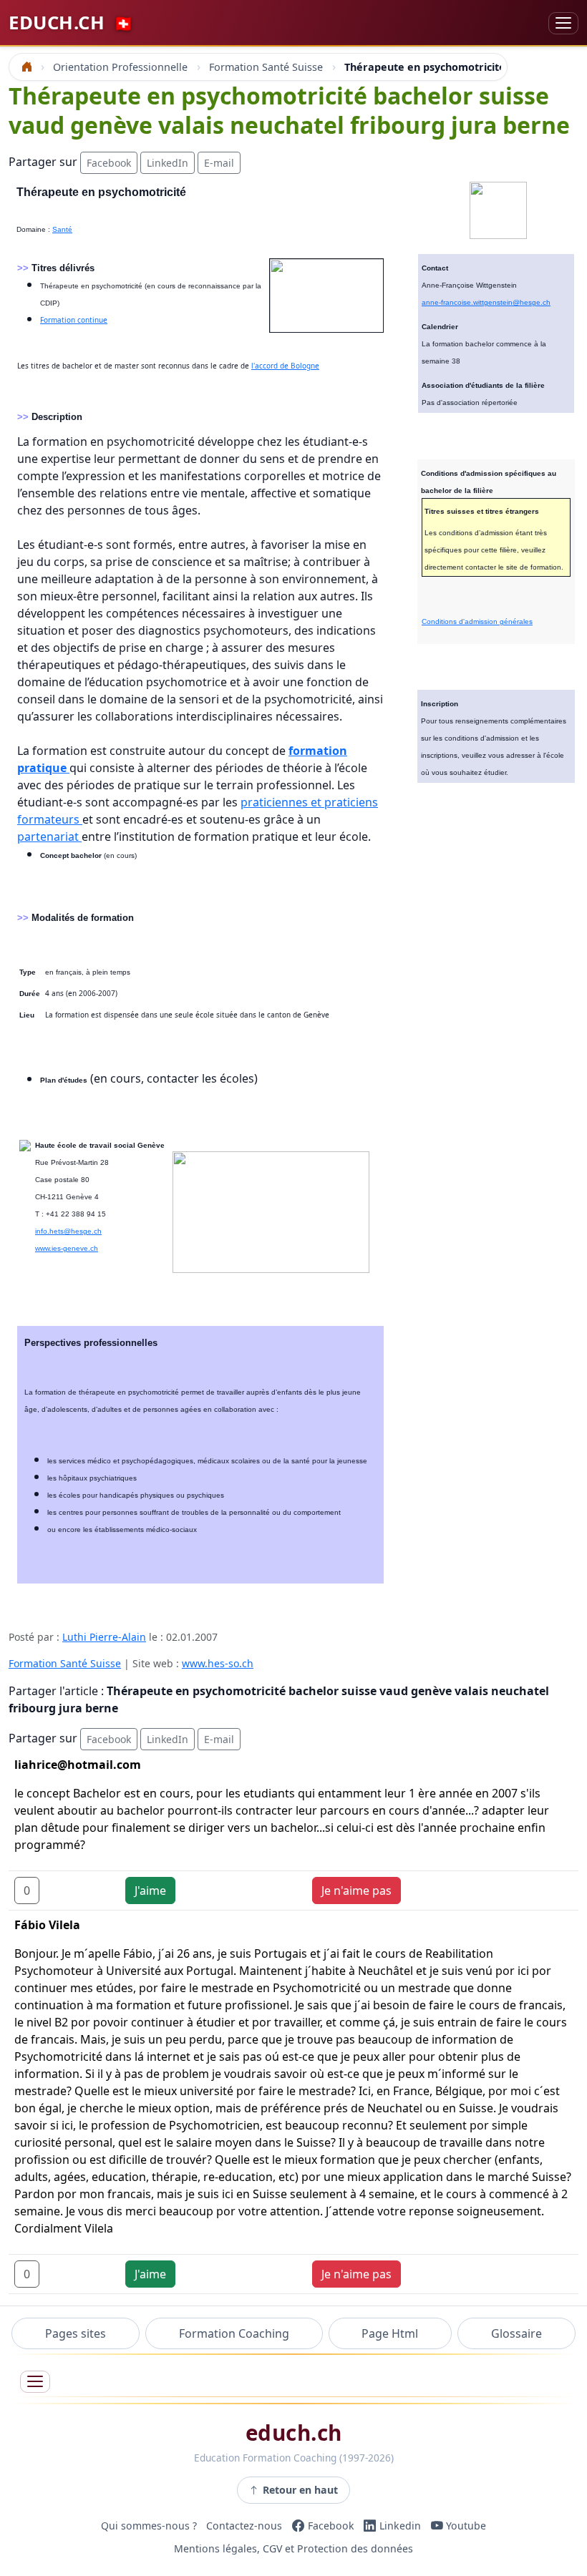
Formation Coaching (234, 2333)
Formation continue (74, 320)
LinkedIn (168, 163)
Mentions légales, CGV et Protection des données (293, 2548)
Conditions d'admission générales (477, 621)
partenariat (49, 836)
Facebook (109, 163)
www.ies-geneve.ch (67, 1248)
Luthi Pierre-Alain (104, 1637)
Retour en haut (300, 2490)
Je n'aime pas (356, 1890)
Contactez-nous (244, 2526)
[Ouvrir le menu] (35, 2382)
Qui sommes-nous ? (149, 2526)
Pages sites (76, 2333)
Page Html (390, 2333)
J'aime (150, 1890)
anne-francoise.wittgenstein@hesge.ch (486, 302)
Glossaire (516, 2333)
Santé (62, 229)
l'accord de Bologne (285, 366)
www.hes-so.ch (218, 1663)
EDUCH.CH (71, 23)
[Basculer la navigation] (563, 23)
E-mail (219, 163)
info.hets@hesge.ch (68, 1231)
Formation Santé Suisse (65, 1663)
